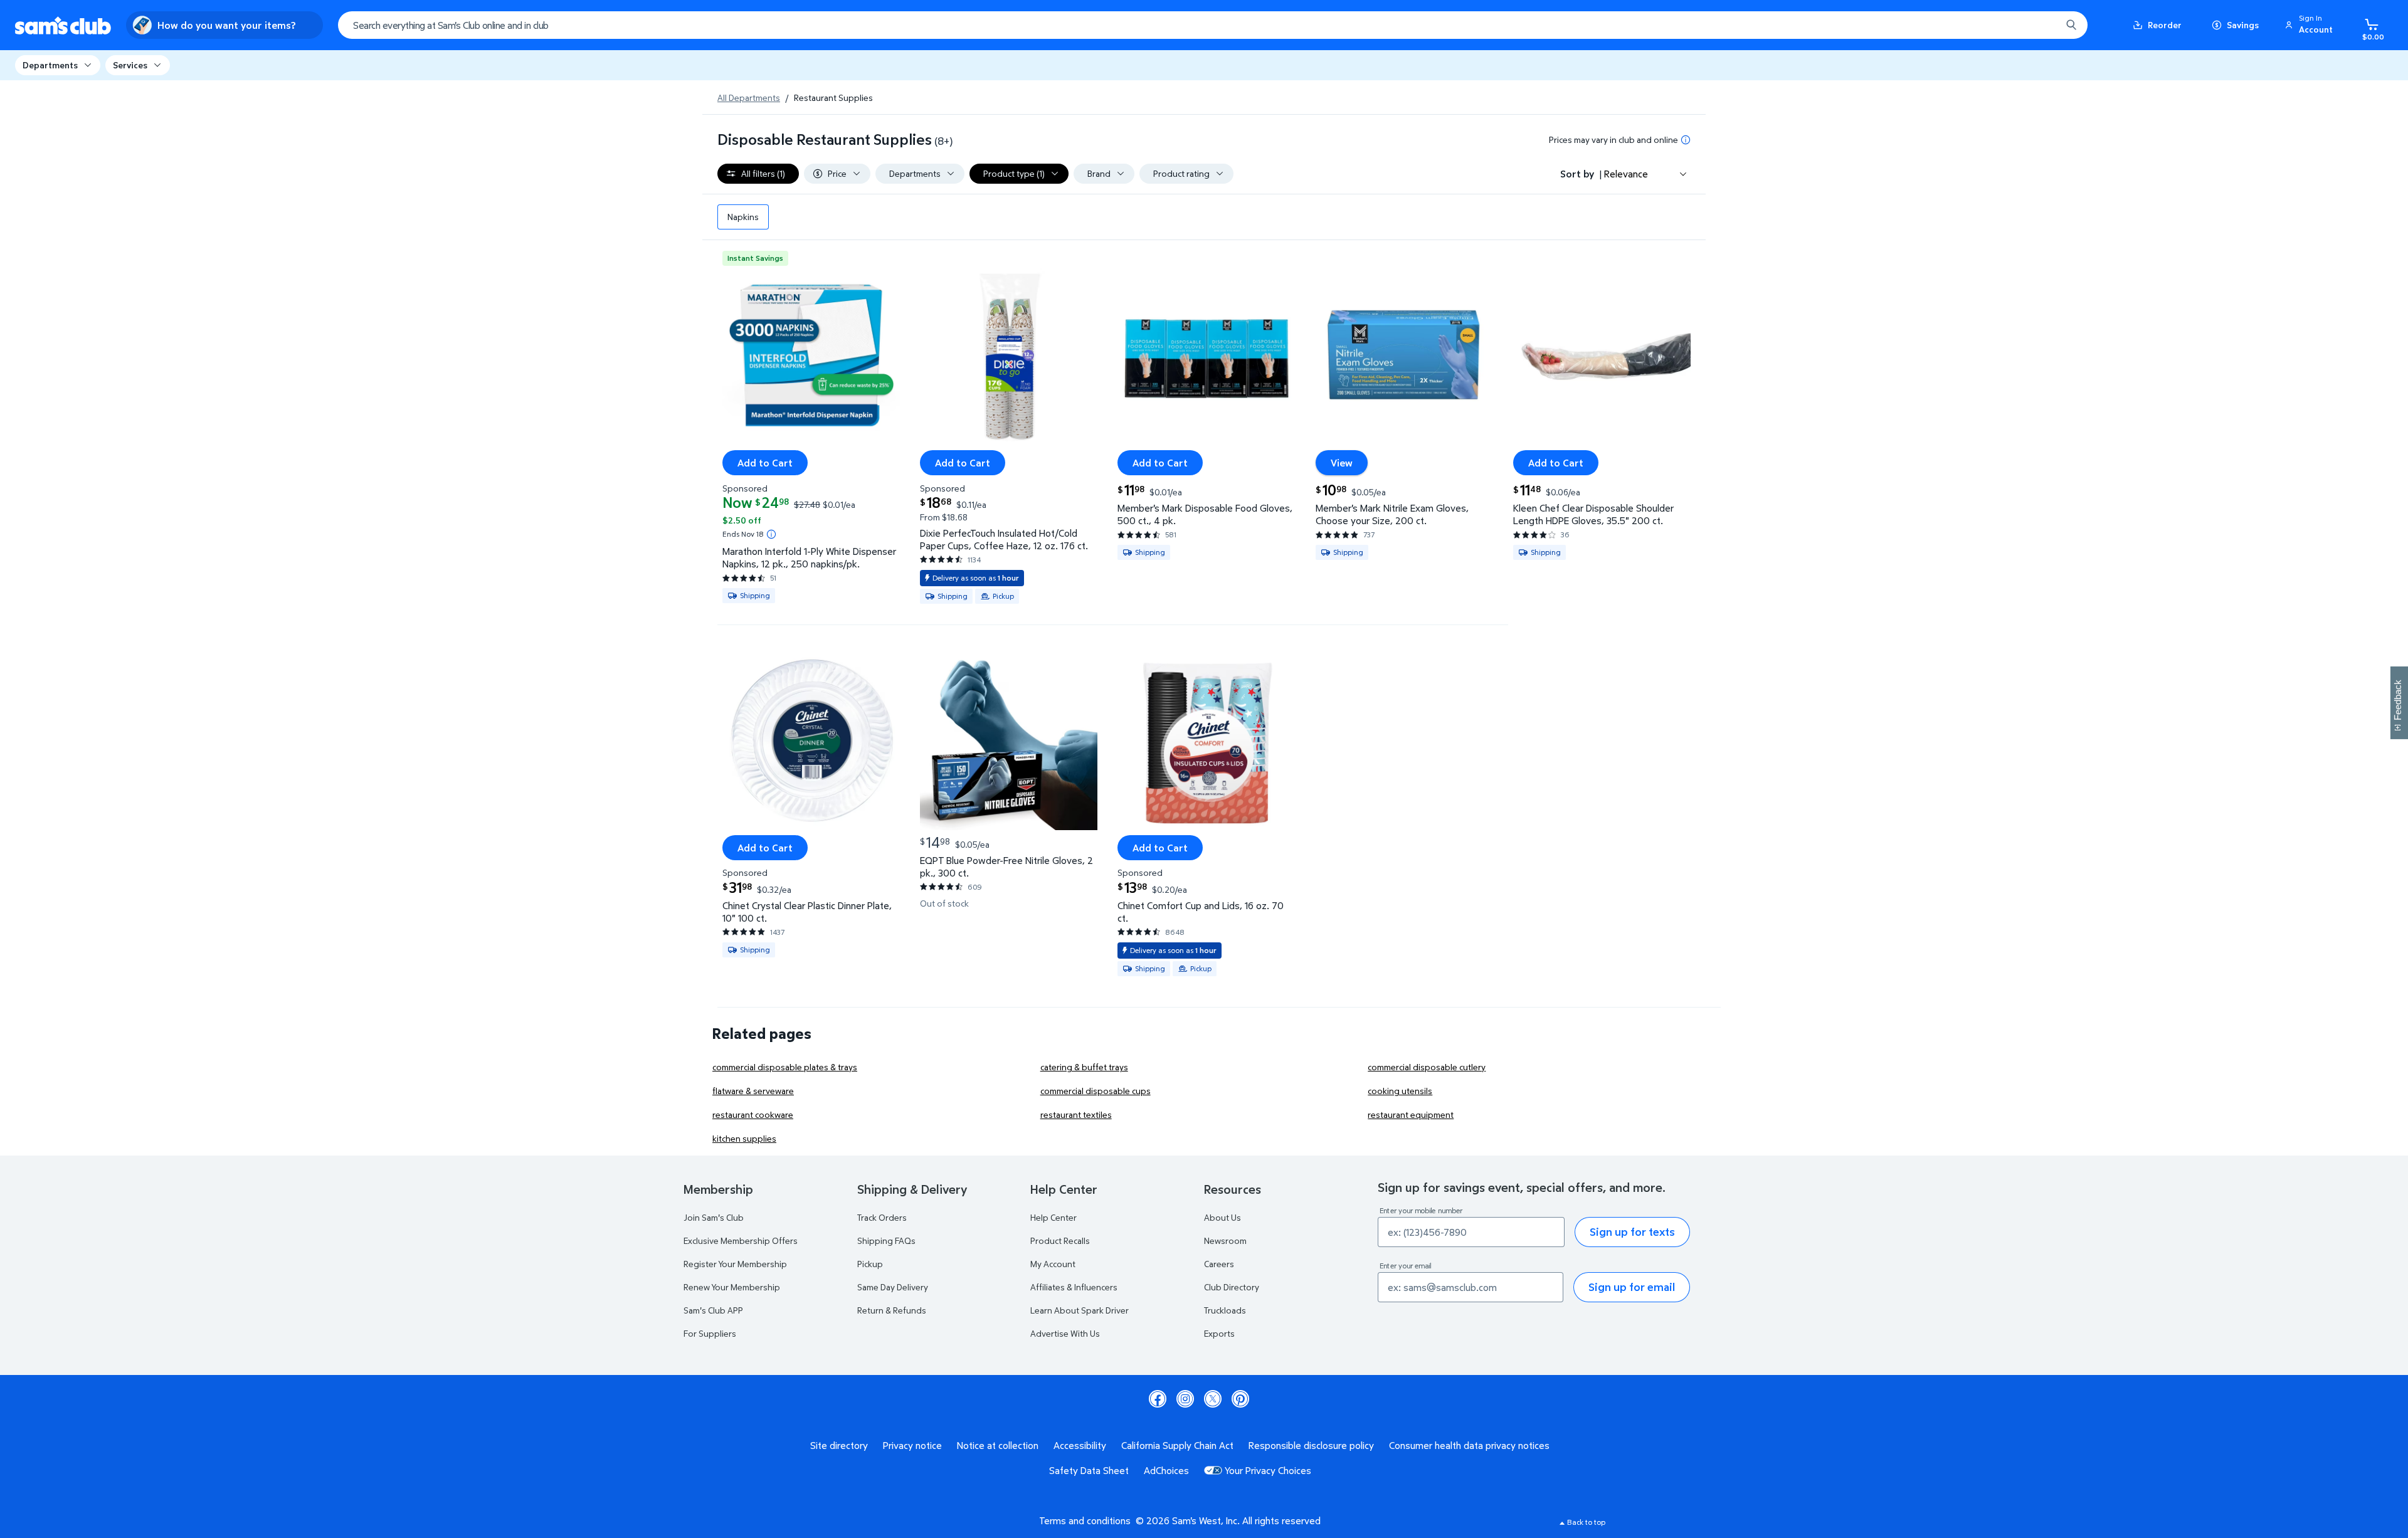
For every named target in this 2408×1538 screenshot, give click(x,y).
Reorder (2165, 25)
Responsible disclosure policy (1311, 1445)
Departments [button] (50, 65)
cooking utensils (1400, 1091)
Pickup (870, 1264)
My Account (1053, 1264)
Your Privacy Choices (1268, 1470)
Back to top (1586, 1522)
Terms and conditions (1085, 1520)
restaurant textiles (1076, 1114)
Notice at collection (998, 1445)
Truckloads (1225, 1310)
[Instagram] (1185, 1399)
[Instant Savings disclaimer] (771, 534)
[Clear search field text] (2042, 25)
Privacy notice (912, 1445)
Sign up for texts (1632, 1232)
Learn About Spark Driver (1080, 1310)
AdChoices (1166, 1470)
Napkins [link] (743, 217)
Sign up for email (1632, 1287)
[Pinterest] (1240, 1399)
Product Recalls (1060, 1240)
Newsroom (1225, 1240)
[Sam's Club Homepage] (63, 25)
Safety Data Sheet (1089, 1470)
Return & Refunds (892, 1310)
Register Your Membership (735, 1264)
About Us (1222, 1217)
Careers (1219, 1264)
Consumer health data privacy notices (1469, 1445)
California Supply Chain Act (1177, 1445)
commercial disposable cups (1096, 1091)
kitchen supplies (744, 1138)
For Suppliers (710, 1333)
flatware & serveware (753, 1091)
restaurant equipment (1411, 1114)
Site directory (839, 1445)
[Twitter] (1213, 1399)
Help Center (1053, 1217)
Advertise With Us (1065, 1333)
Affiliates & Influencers (1074, 1287)
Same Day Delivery (893, 1287)
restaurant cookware (753, 1114)
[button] (2311, 25)
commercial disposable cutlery (1427, 1067)
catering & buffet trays (1084, 1067)
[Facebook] (1158, 1399)
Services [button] (130, 65)
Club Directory (1232, 1287)
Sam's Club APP (713, 1310)
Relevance (1626, 174)
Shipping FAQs (886, 1240)
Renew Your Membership (732, 1287)
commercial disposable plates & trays (785, 1067)
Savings (2243, 25)
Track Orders (882, 1217)
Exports (1219, 1333)
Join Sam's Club (714, 1217)
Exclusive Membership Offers (741, 1240)
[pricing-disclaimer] (1686, 140)
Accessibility (1080, 1445)
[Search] (2071, 25)
